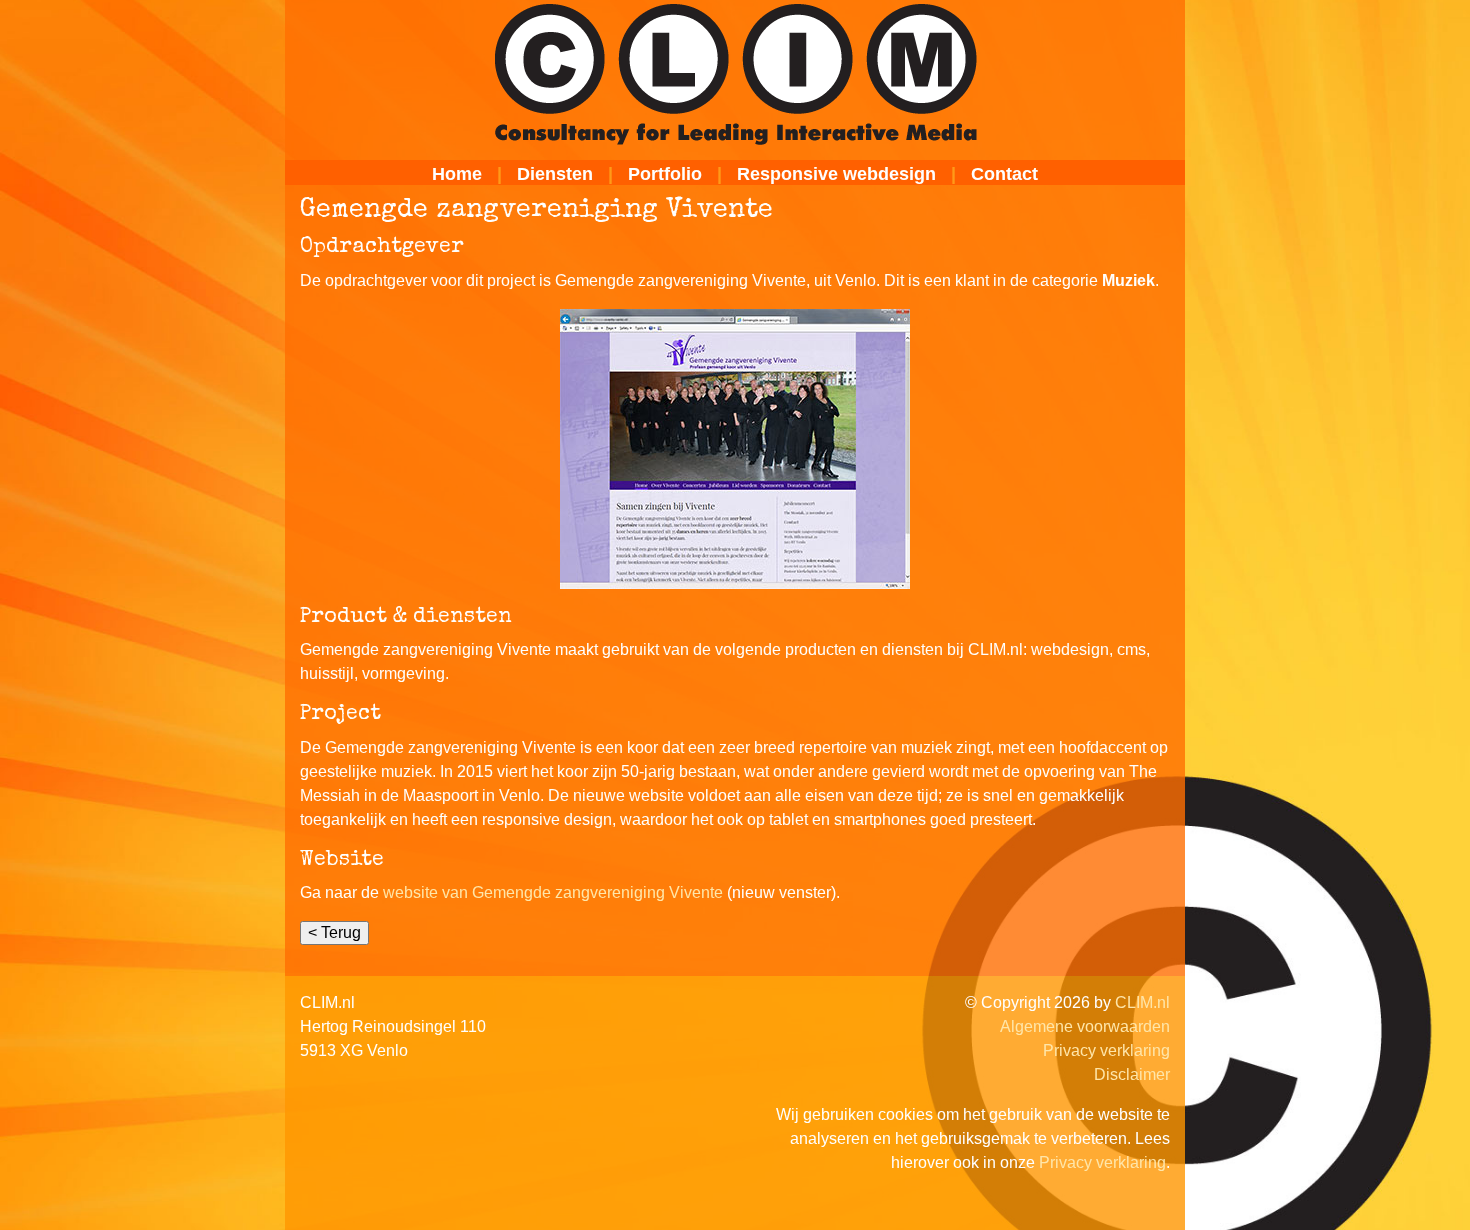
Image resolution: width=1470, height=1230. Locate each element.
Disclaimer (1132, 1074)
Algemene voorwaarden (1085, 1026)
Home (457, 174)
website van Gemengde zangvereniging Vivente (553, 892)
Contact (1004, 174)
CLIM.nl (1142, 1002)
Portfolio (665, 174)
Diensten (555, 174)
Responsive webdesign (836, 174)
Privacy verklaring (1106, 1050)
